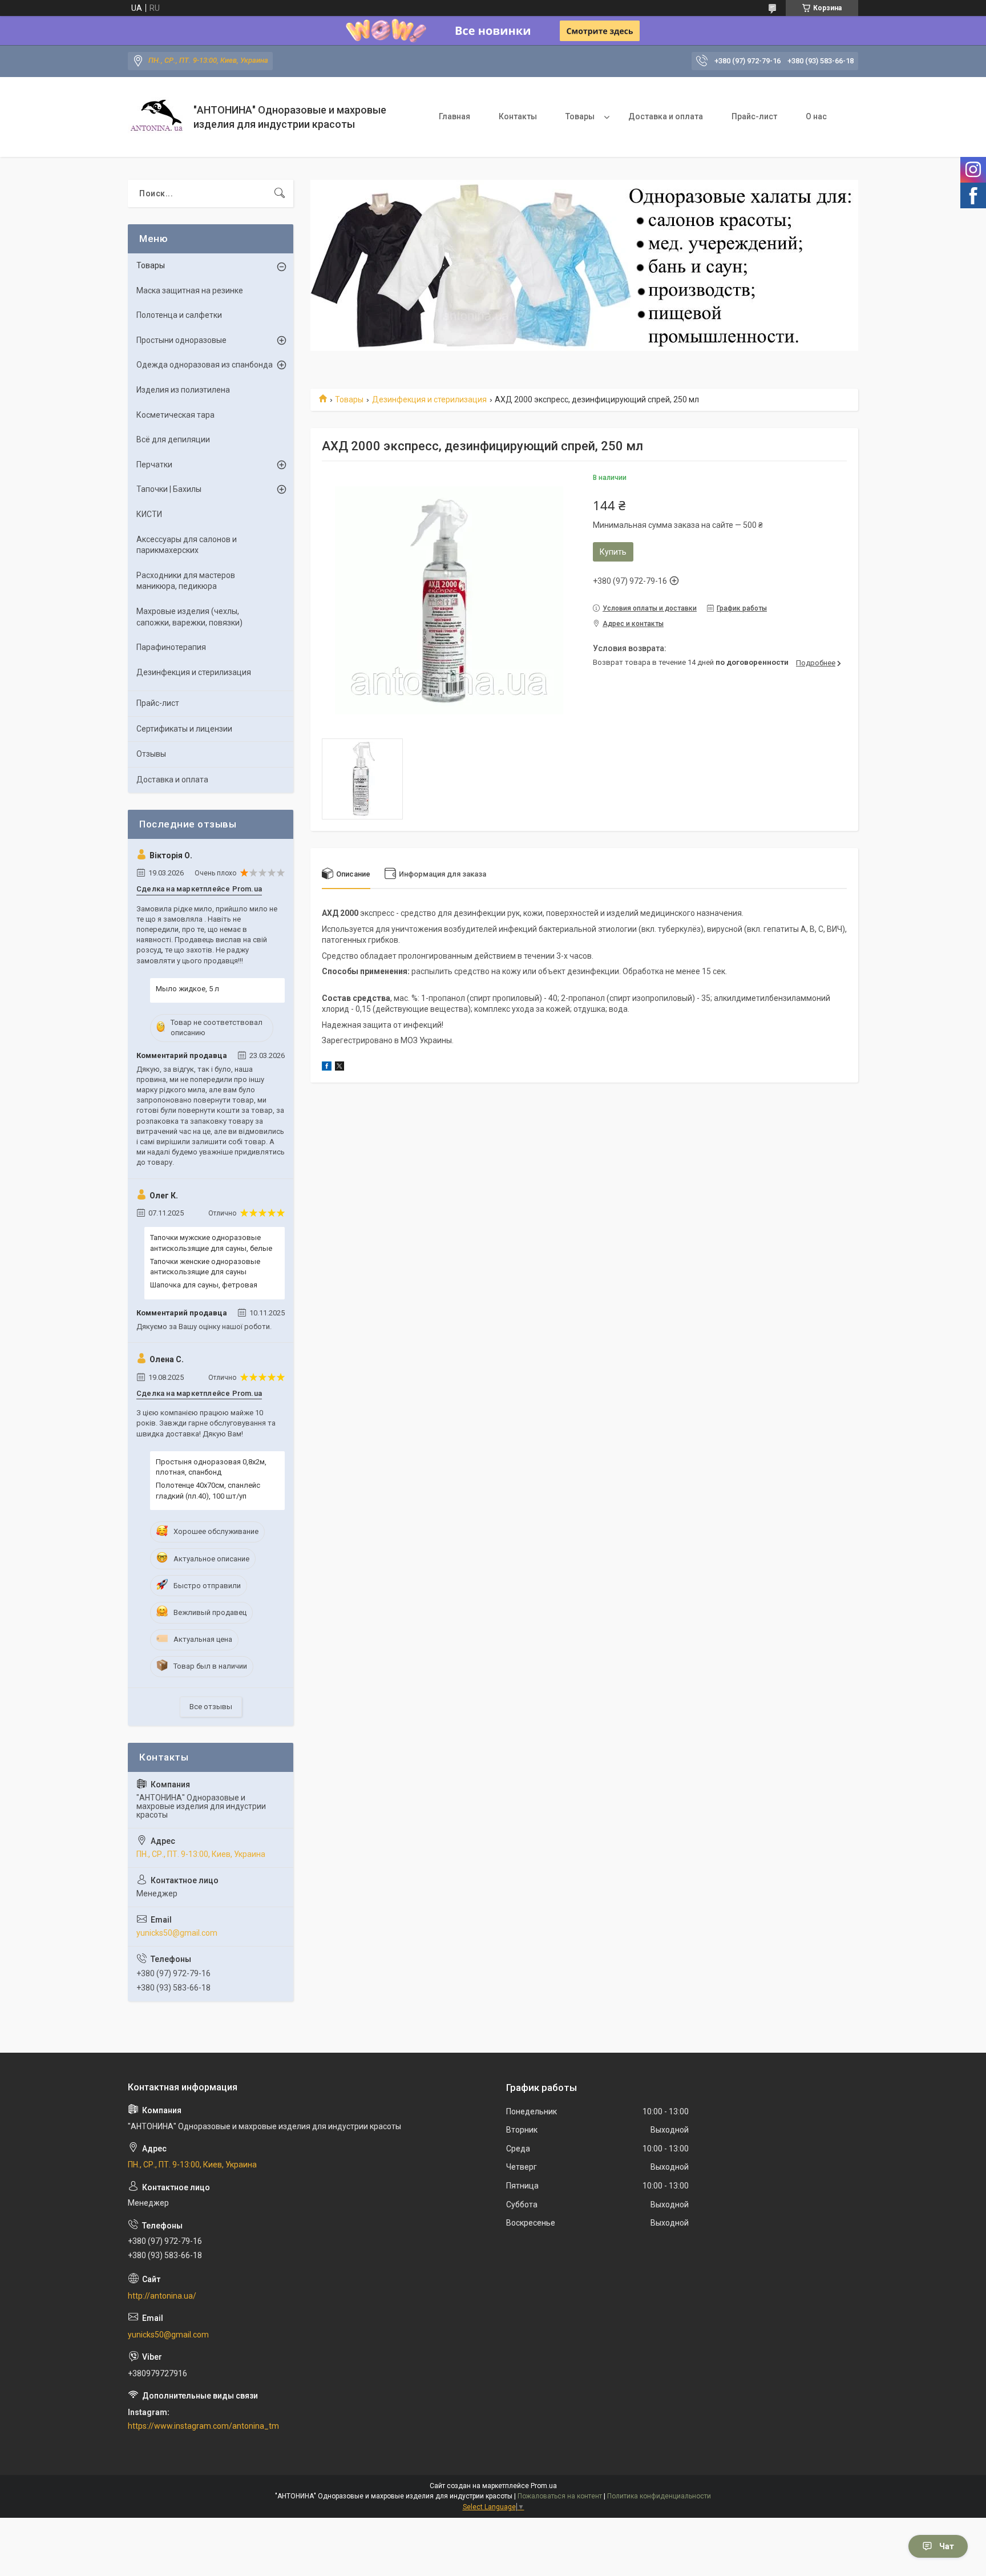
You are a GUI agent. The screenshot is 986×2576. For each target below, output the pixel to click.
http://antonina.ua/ (162, 2296)
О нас (816, 116)
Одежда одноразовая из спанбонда (205, 365)
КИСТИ (149, 514)
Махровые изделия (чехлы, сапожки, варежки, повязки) (189, 617)
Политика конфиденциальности (659, 2496)
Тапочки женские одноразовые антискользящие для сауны (205, 1267)
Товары (580, 116)
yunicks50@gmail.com (177, 1933)
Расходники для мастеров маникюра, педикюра (186, 581)
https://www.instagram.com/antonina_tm (203, 2426)
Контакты (518, 116)
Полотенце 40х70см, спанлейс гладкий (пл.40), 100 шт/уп (208, 1490)
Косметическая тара (175, 415)
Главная (454, 116)
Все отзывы (211, 1707)
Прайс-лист (754, 116)
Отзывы (151, 754)
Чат (947, 2546)
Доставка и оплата (666, 116)
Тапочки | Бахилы (169, 489)
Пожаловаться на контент (560, 2496)
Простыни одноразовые (181, 340)
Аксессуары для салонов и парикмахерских (187, 545)
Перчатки (154, 465)
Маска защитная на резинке (190, 290)
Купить (613, 552)
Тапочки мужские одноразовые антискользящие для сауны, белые (211, 1243)
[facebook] (327, 1068)
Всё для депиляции (173, 439)
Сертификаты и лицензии (184, 729)
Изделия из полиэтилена (183, 390)
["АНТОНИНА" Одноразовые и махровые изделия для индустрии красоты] (156, 117)
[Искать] (280, 193)
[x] (340, 1068)
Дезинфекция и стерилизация (429, 399)
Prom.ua (544, 2486)
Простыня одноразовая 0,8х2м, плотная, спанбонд (211, 1467)
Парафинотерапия (171, 647)
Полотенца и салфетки (179, 315)
